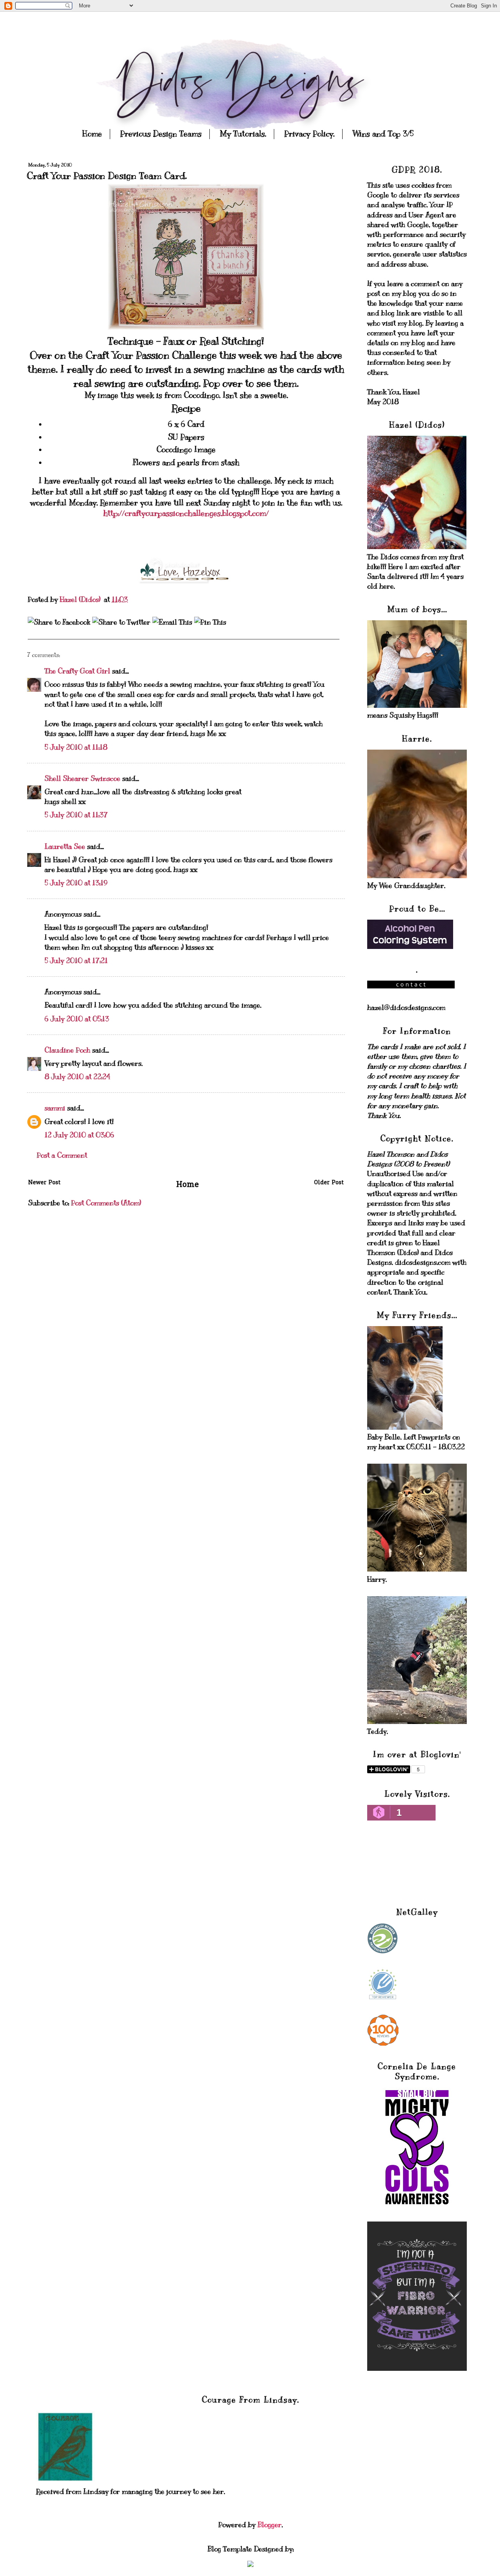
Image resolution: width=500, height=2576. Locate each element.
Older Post (329, 1183)
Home (92, 134)
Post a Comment (62, 1155)
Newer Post (44, 1183)
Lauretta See (65, 847)
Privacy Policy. (309, 134)
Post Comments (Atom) (106, 1203)
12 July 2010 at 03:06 (79, 1135)
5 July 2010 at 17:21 (76, 961)
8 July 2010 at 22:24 (77, 1077)
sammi (55, 1108)
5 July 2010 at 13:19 (76, 883)
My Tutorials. (243, 134)
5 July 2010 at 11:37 (76, 815)
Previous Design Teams (161, 134)
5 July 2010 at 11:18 (76, 747)
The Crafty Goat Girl (77, 671)
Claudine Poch (67, 1050)
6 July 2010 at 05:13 (77, 1019)
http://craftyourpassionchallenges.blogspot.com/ (186, 513)
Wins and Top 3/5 (383, 134)
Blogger (270, 2525)
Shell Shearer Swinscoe (82, 779)
